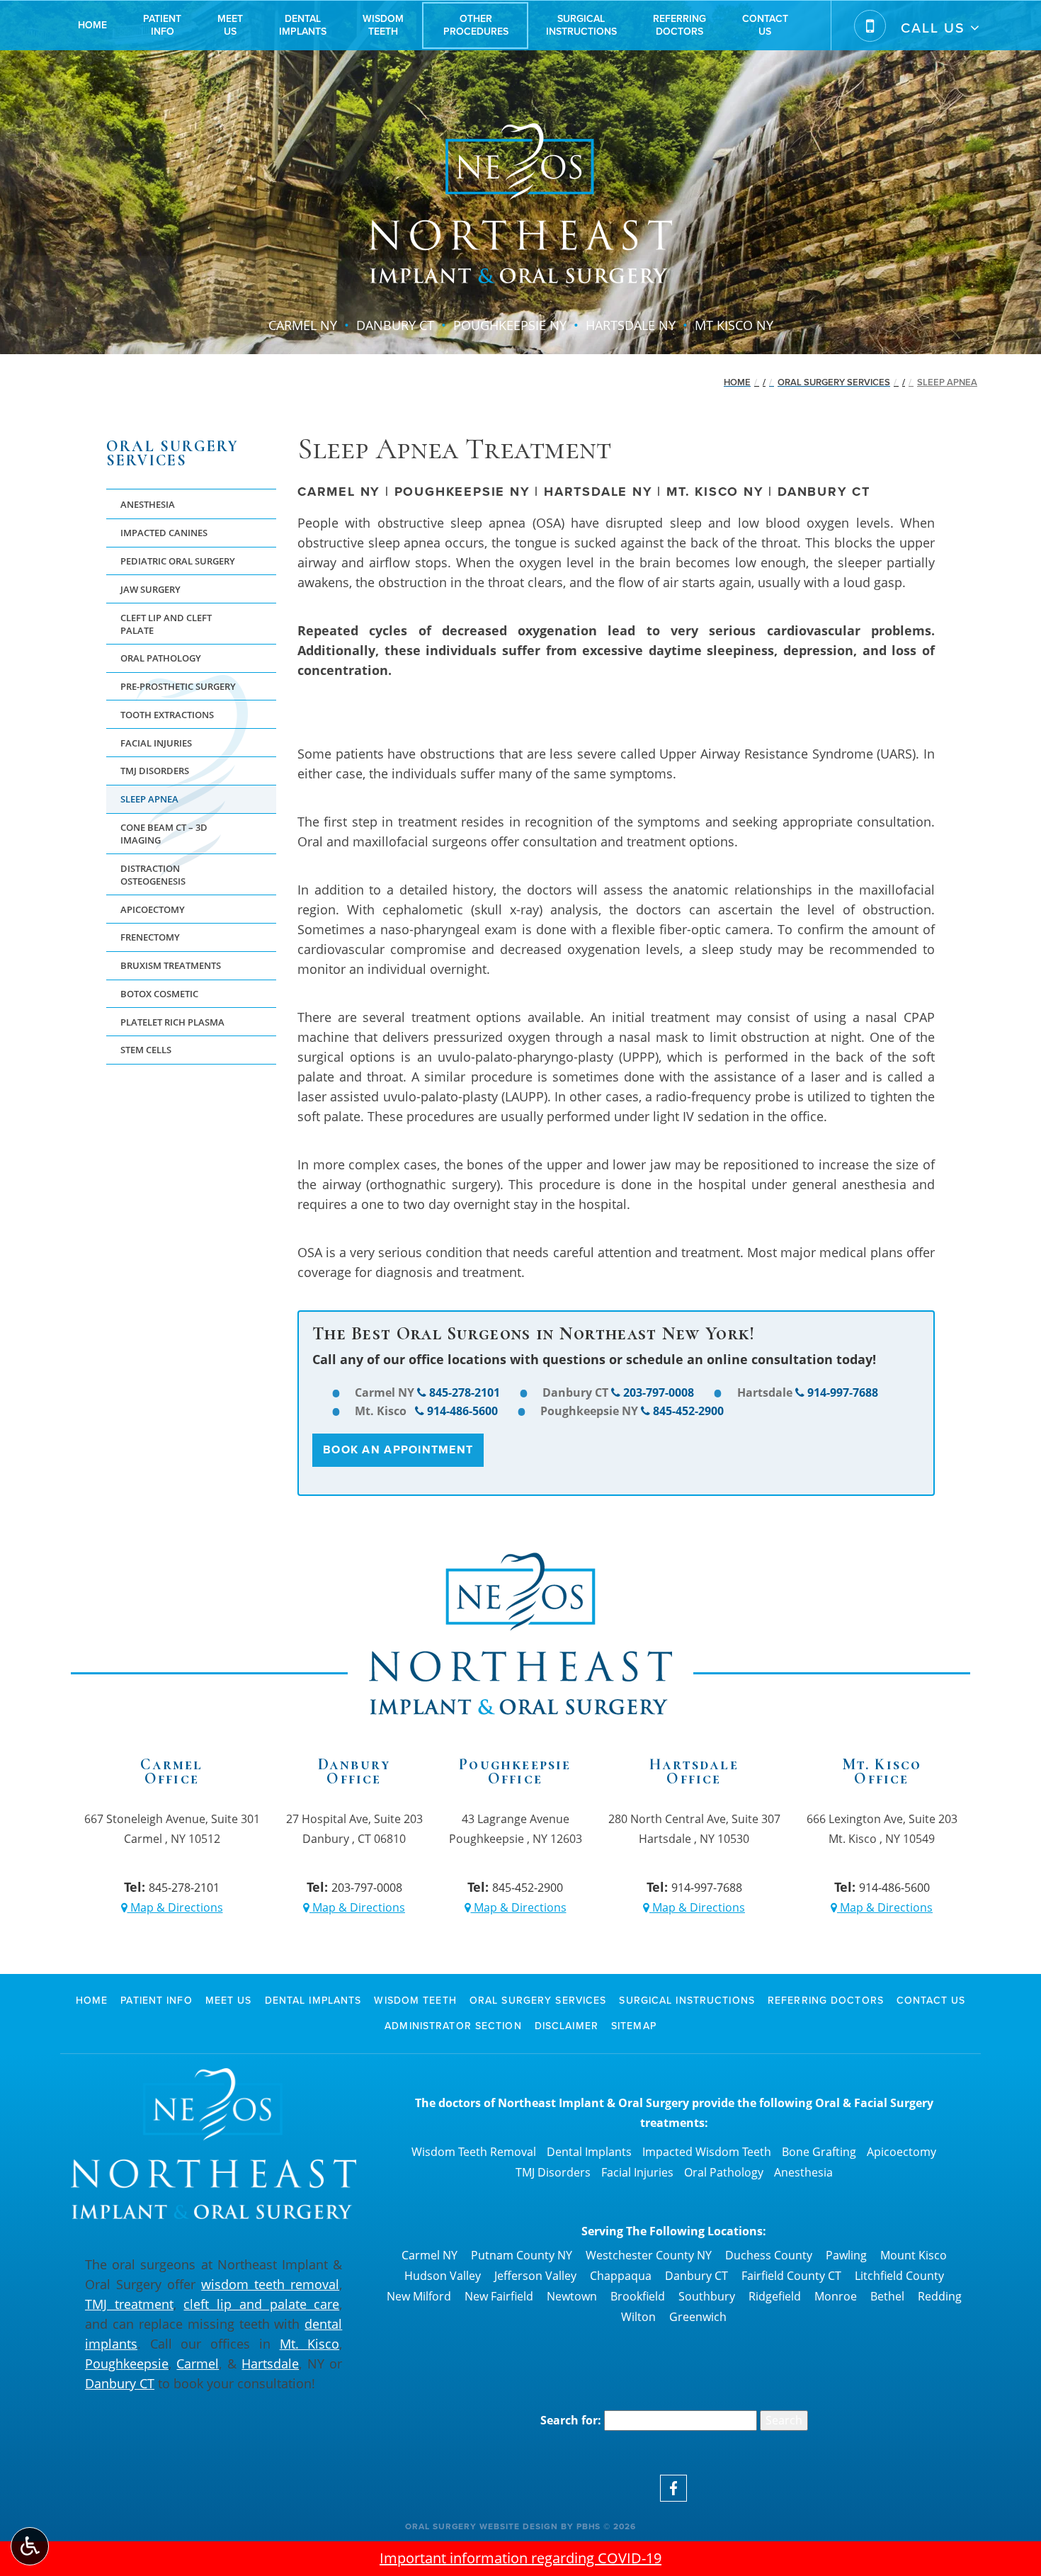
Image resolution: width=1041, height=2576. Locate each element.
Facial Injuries (156, 743)
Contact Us (765, 25)
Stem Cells (146, 1050)
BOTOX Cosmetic (159, 994)
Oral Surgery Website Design (482, 2526)
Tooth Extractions (167, 715)
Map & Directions (175, 1907)
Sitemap (634, 2026)
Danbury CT (120, 2383)
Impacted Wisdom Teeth (707, 2152)
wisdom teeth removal (270, 2284)
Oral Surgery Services (834, 382)
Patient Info (162, 25)
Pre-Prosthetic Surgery (178, 686)
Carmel (198, 2364)
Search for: (571, 2420)
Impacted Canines (164, 533)
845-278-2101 (465, 1392)
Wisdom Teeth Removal (474, 2152)
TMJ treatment (129, 2304)
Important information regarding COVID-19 (520, 2558)
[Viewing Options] (30, 2546)
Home (92, 25)
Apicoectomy (153, 909)
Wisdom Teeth (415, 2001)
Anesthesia (148, 504)
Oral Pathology (161, 658)
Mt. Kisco (310, 2344)
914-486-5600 (462, 1411)
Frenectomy (150, 937)
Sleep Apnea (149, 799)
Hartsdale (270, 2364)
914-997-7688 (843, 1392)
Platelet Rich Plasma (172, 1022)
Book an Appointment (398, 1449)
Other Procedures (476, 25)
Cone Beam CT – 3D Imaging (164, 834)
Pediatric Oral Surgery (178, 561)
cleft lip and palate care (261, 2304)
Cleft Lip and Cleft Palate (166, 624)
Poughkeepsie (127, 2364)
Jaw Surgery (150, 589)
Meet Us (230, 25)
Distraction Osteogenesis (153, 875)
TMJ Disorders (155, 771)
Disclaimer (567, 2026)
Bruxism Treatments (171, 965)
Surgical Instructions (581, 25)
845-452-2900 (688, 1411)
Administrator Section (453, 2026)
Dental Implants (303, 25)
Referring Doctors (679, 25)
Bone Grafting (819, 2152)
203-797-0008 (659, 1392)
